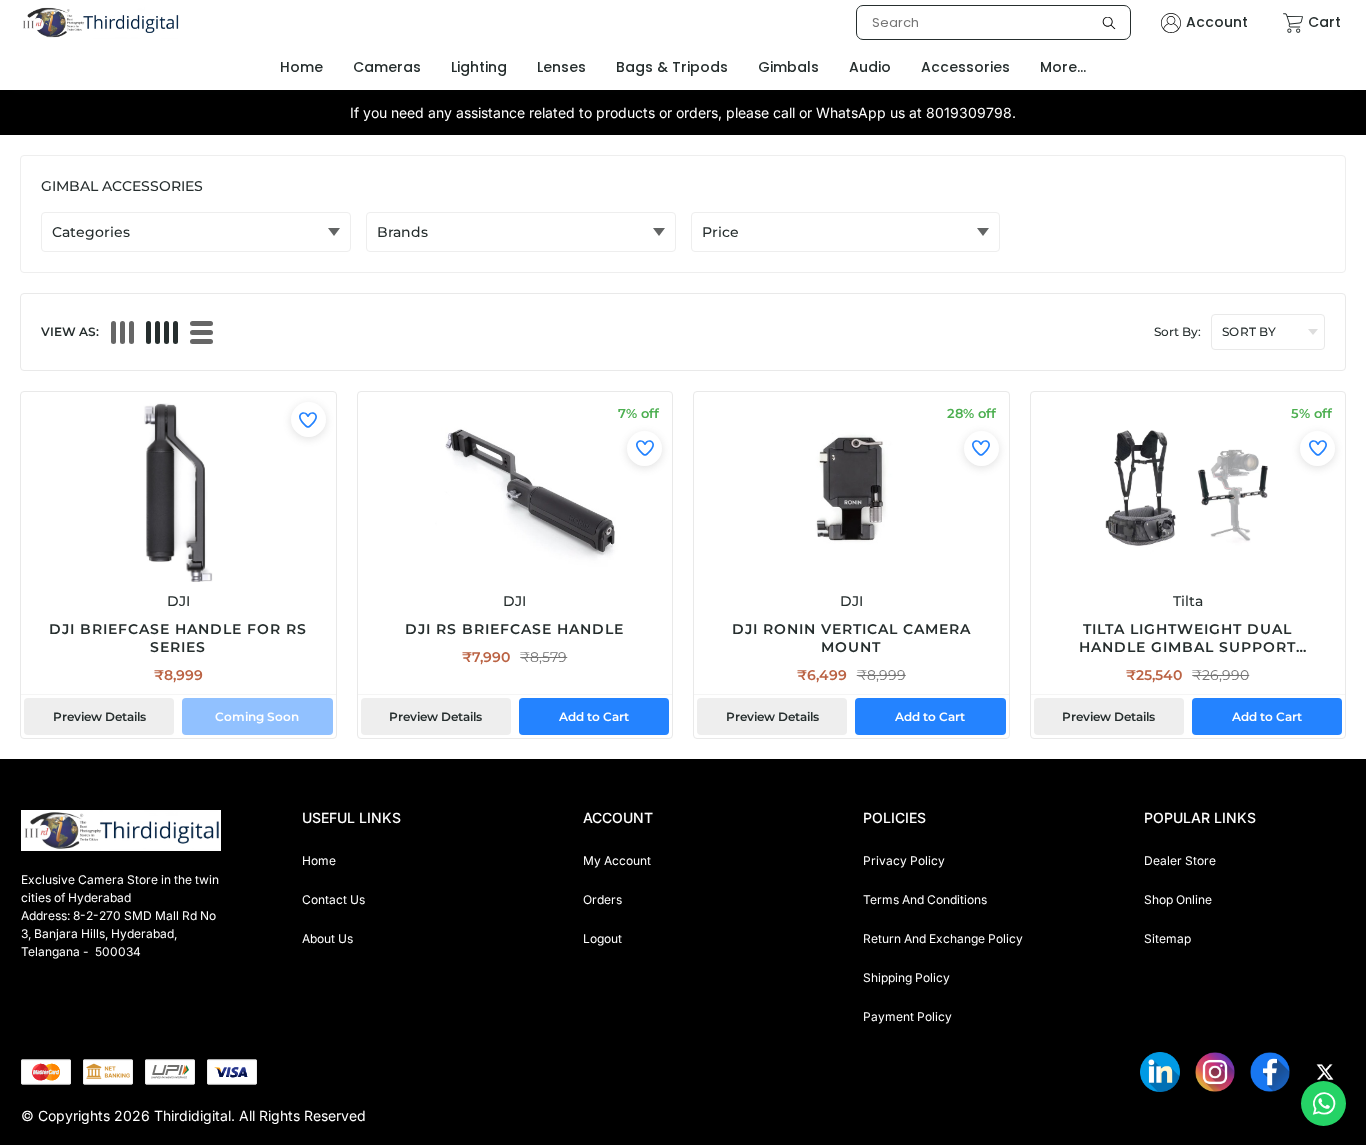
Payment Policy (907, 1016)
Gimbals (788, 67)
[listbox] (993, 22)
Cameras (387, 67)
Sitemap (1167, 938)
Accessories (965, 67)
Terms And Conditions (925, 899)
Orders (602, 899)
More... (1063, 67)
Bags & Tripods (672, 67)
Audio (870, 67)
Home (319, 860)
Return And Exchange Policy (943, 938)
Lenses (561, 67)
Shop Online (1178, 899)
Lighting (479, 67)
